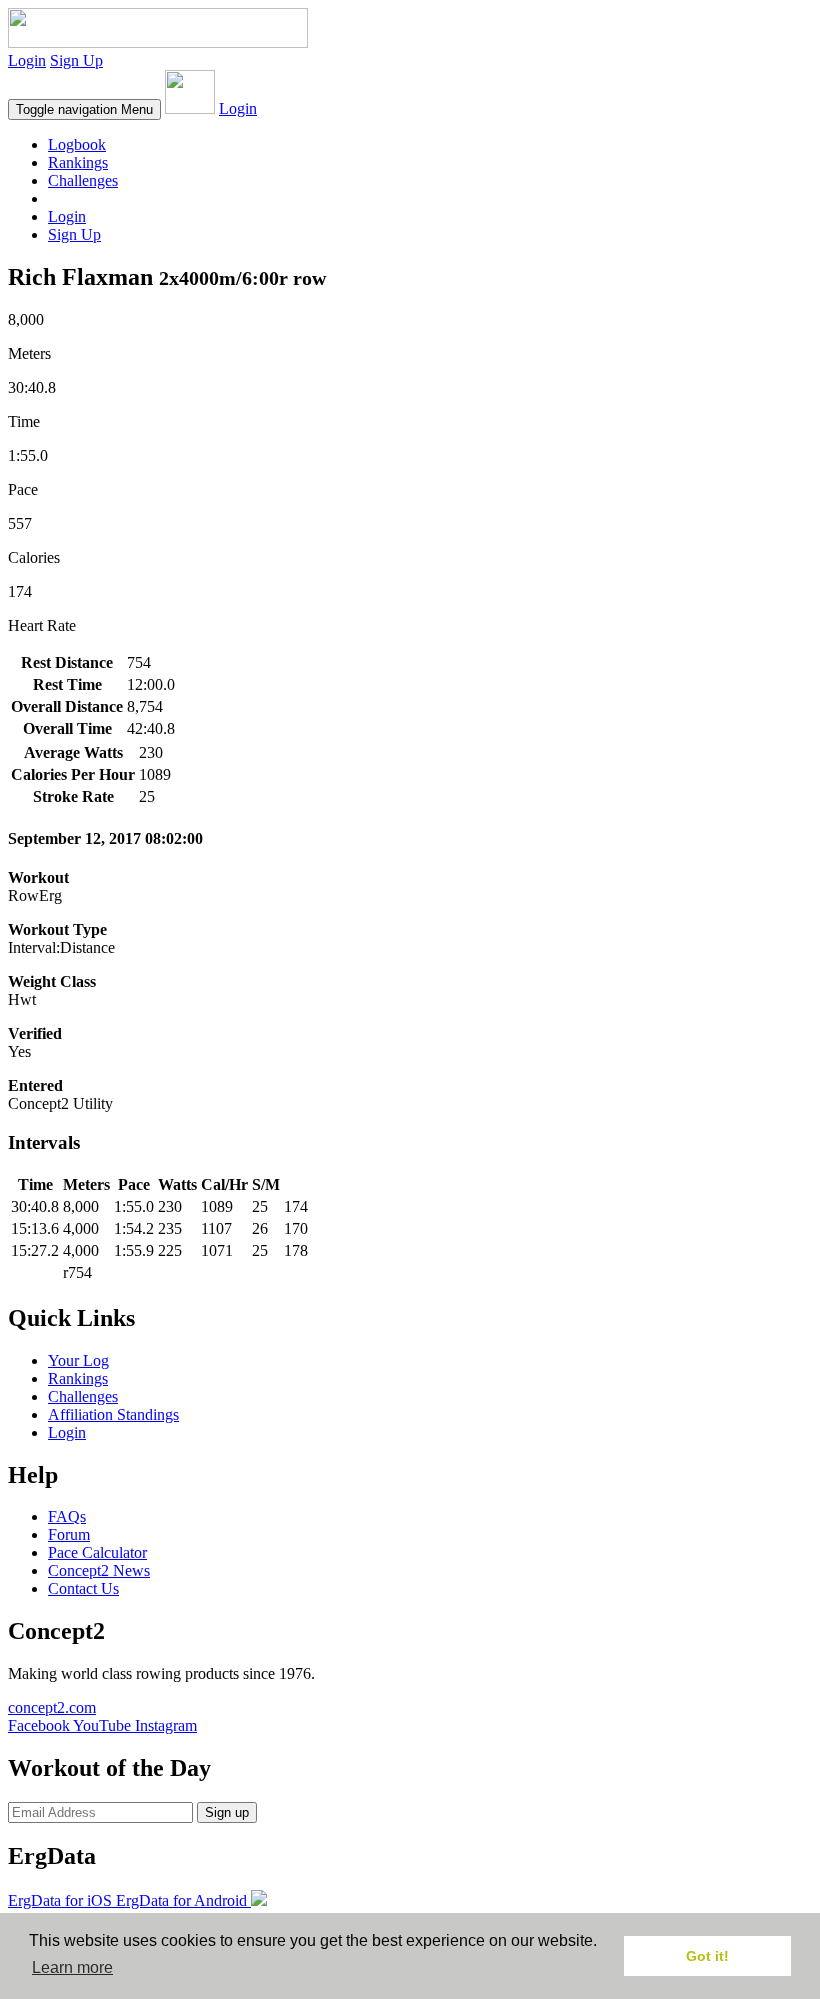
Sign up (227, 1812)
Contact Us (83, 1588)
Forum (69, 1534)
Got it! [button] (707, 1956)
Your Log (78, 1360)
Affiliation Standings (113, 1414)
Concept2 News (99, 1570)
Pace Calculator (97, 1552)
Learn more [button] (72, 1967)
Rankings (78, 162)
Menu (84, 109)
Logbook (77, 144)
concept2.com (52, 1707)
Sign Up (76, 60)
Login (27, 60)
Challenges (83, 180)
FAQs (67, 1516)
